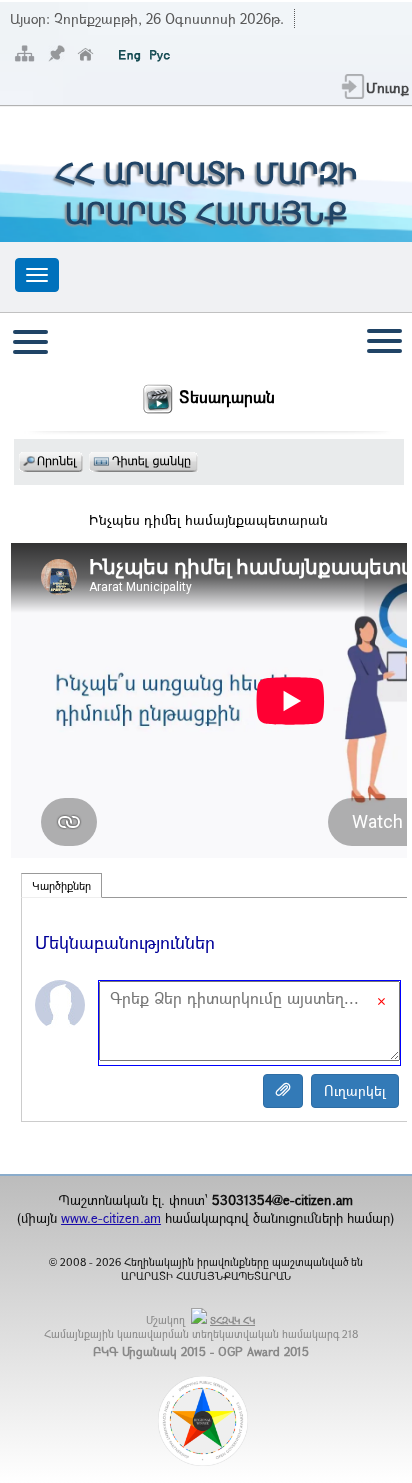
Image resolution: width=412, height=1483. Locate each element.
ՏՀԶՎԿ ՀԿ (232, 1320)
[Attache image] (283, 1091)
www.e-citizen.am (111, 1218)
